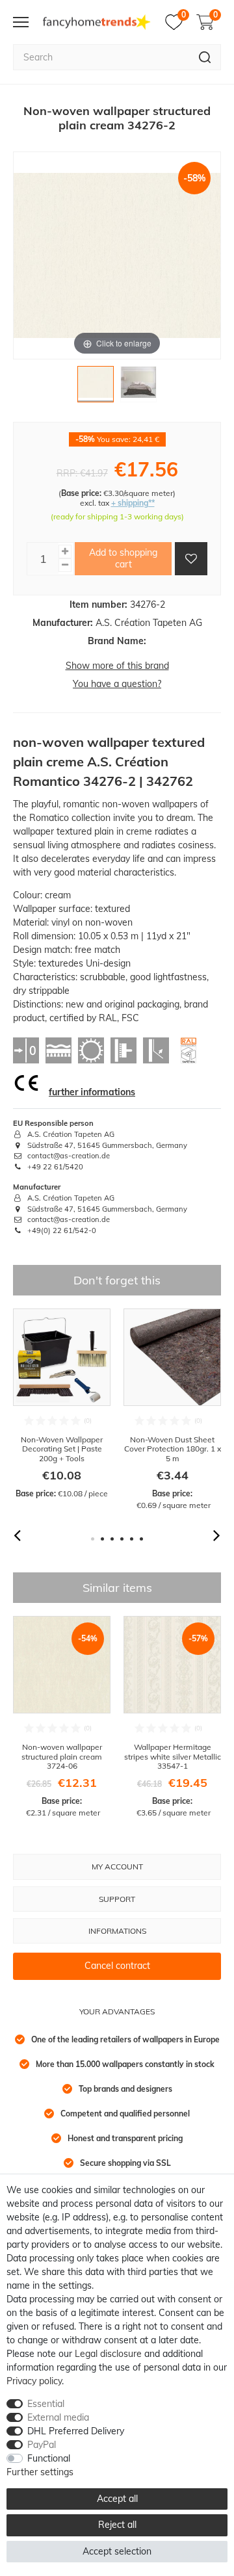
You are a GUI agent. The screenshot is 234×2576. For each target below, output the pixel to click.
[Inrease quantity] (65, 552)
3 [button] (112, 1539)
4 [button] (122, 1539)
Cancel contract (117, 1966)
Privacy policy (34, 2381)
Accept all (117, 2499)
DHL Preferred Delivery (76, 2431)
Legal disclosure (108, 2354)
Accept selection (117, 2551)
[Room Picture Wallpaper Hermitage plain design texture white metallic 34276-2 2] (138, 387)
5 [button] (132, 1539)
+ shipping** (133, 503)
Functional (49, 2458)
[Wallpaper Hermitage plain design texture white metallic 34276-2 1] (96, 387)
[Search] (205, 57)
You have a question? (117, 684)
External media (58, 2417)
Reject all (117, 2525)
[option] (62, 1404)
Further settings (40, 2472)
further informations (92, 1092)
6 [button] (141, 1539)
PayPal (42, 2445)
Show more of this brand (117, 666)
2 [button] (102, 1539)
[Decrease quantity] (65, 565)
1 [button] (93, 1539)
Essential (46, 2404)
